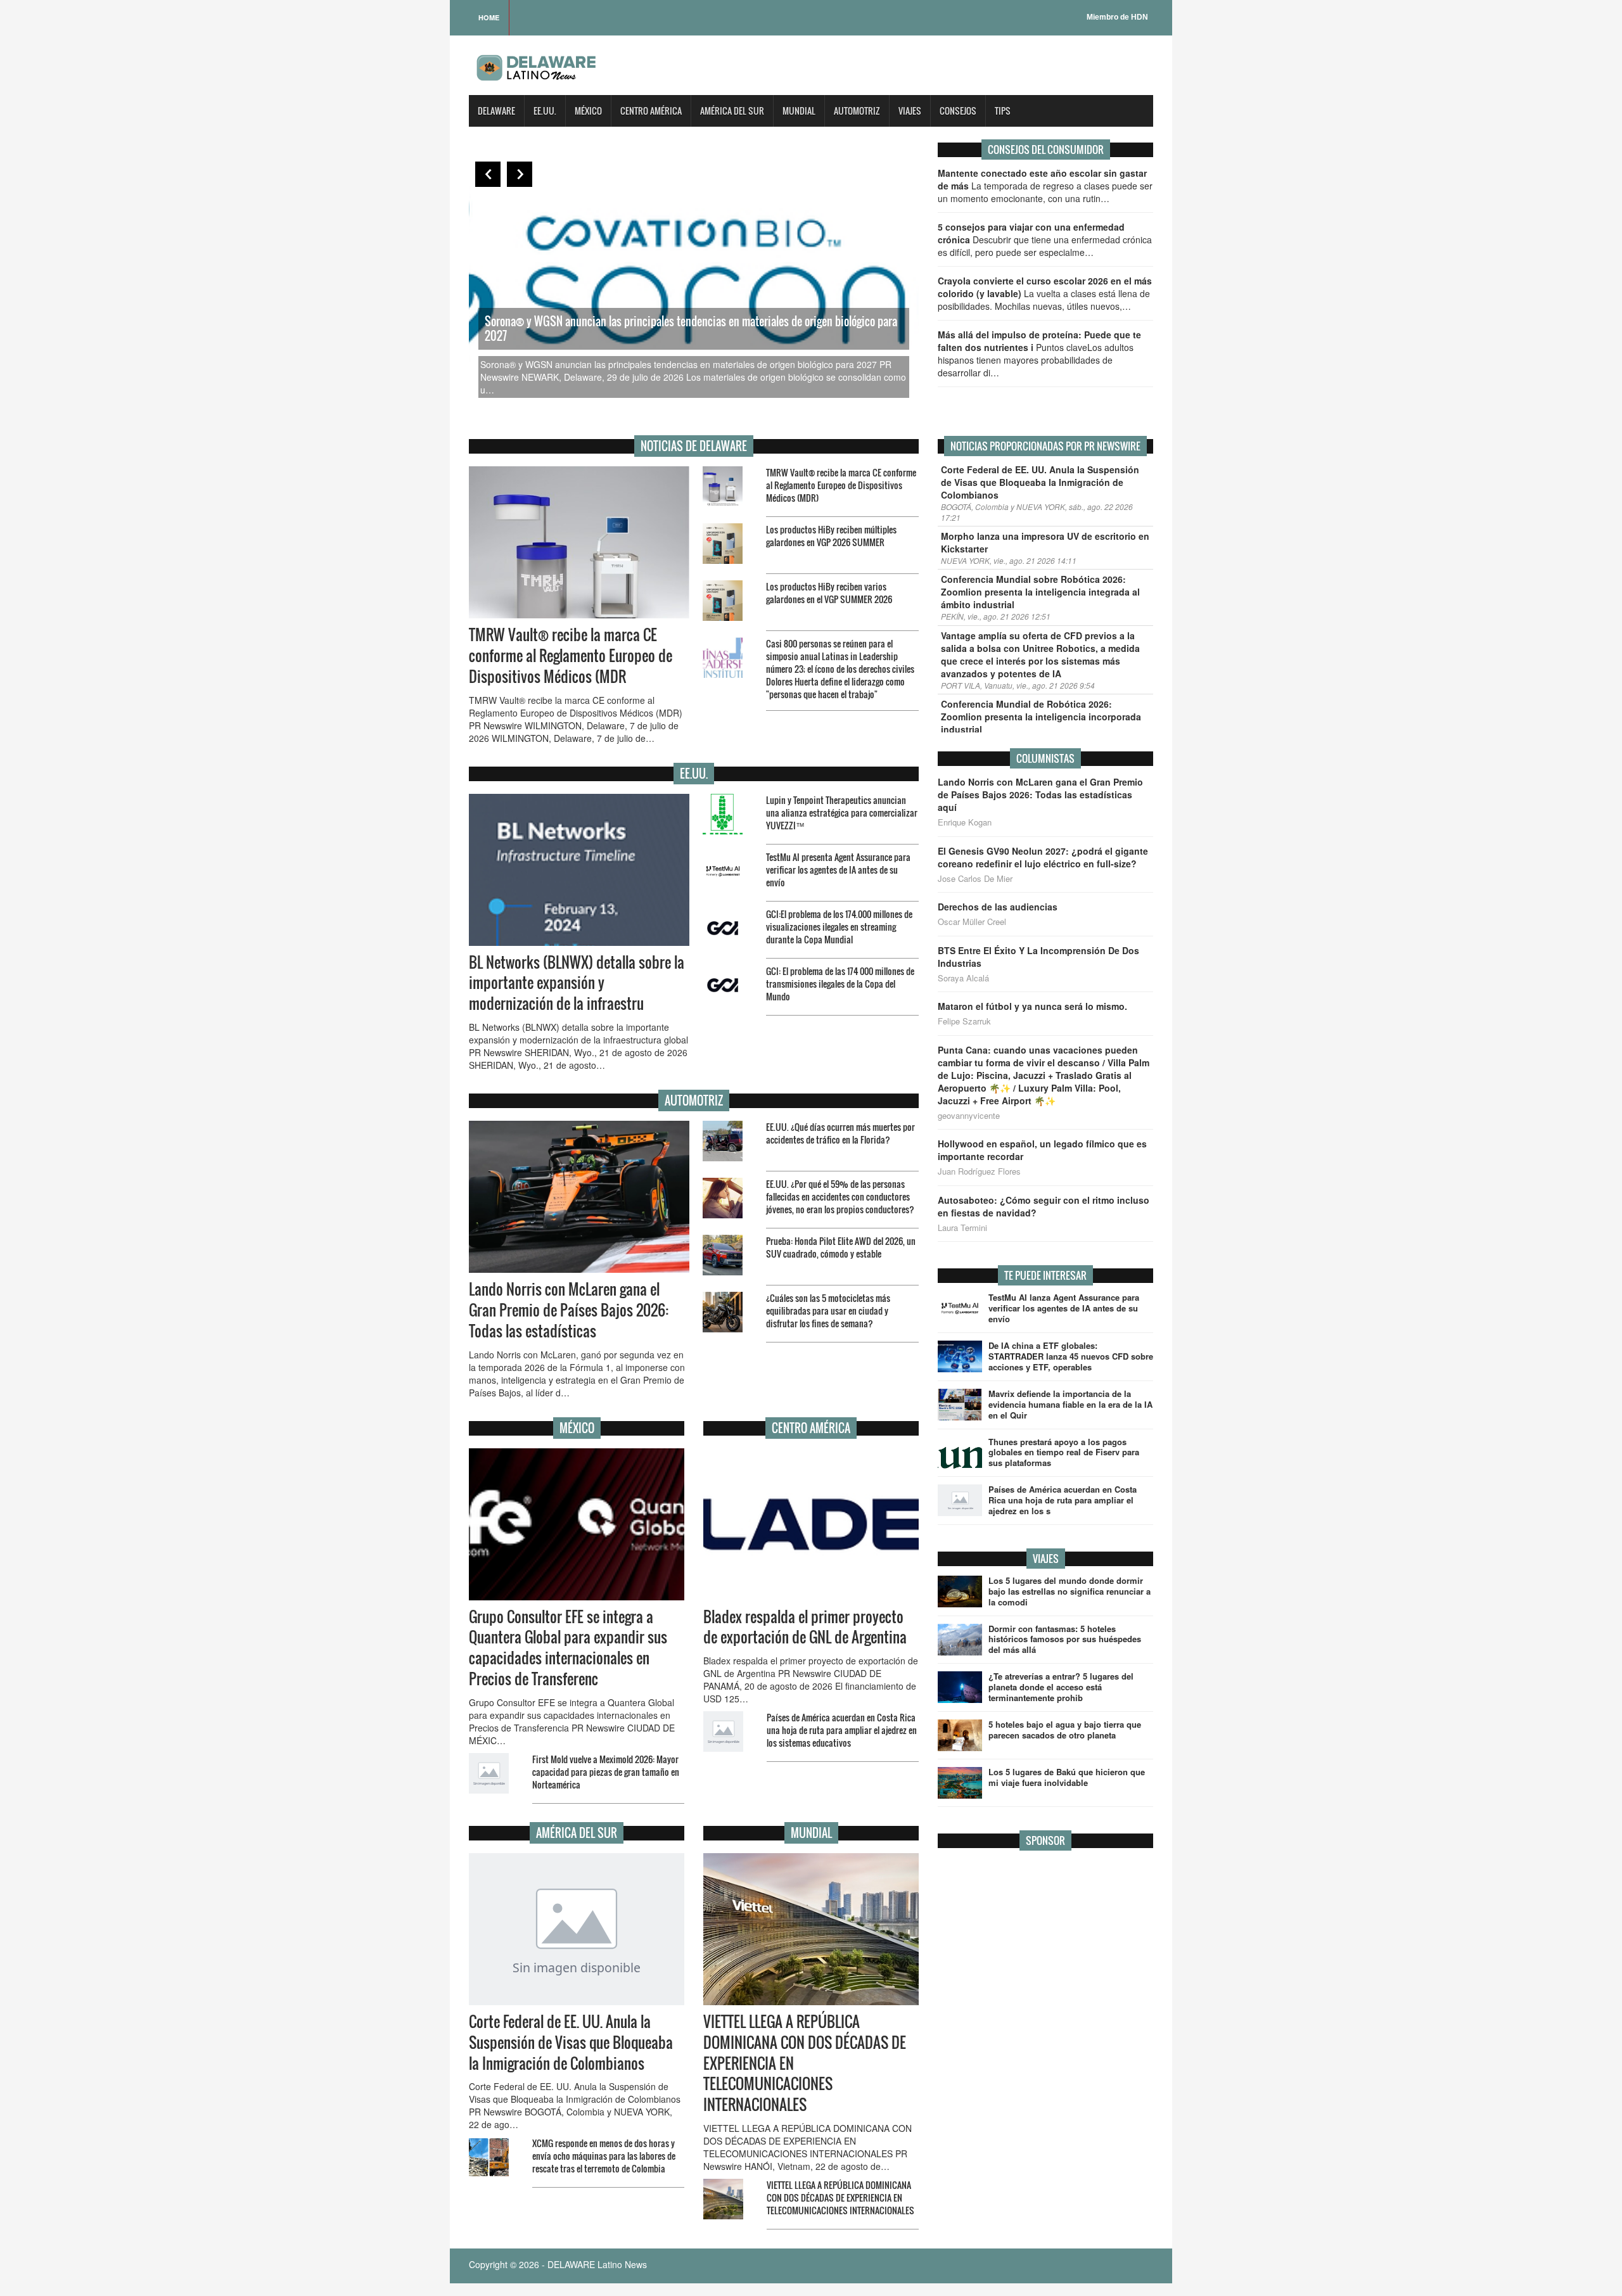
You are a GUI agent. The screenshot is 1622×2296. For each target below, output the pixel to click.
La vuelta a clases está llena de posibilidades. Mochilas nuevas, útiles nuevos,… (1045, 293)
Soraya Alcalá (963, 978)
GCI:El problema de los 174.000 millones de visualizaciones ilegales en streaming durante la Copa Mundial (839, 927)
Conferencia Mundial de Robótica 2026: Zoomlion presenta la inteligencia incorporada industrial (1041, 717)
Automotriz (857, 111)
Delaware (496, 111)
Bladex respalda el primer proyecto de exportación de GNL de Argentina (805, 1627)
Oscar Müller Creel (972, 922)
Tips (1003, 111)
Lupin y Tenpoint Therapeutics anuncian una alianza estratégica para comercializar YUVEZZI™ (842, 813)
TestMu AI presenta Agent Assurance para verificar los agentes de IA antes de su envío (838, 870)
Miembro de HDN (1117, 17)
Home (489, 17)
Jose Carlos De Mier (975, 879)
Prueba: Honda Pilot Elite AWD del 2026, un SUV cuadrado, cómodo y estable (841, 1247)
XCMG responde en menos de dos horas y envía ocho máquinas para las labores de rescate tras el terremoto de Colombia (604, 2156)
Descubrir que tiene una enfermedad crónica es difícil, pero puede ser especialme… (1045, 239)
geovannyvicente (969, 1116)
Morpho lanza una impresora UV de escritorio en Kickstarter (1045, 542)
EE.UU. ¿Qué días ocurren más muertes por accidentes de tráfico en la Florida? (840, 1133)
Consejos (958, 111)
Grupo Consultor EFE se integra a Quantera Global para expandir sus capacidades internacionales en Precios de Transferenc (568, 1648)
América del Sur (732, 111)
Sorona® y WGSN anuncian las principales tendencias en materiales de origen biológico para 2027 (691, 328)
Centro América (651, 111)
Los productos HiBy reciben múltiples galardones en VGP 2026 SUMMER (831, 536)
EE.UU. (545, 111)
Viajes (910, 111)
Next (520, 174)
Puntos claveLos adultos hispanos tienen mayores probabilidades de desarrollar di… (1039, 354)
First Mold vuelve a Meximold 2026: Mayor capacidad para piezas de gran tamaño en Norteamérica (606, 1772)
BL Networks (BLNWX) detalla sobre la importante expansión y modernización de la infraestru (577, 983)
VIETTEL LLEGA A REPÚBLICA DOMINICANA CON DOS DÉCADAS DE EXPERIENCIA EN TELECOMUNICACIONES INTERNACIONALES (840, 2197)
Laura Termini (962, 1228)
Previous (488, 174)
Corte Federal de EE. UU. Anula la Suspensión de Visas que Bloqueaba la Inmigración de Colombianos (571, 2043)
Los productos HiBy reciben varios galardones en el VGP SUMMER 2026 (829, 593)
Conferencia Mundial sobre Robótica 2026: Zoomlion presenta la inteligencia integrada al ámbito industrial (1040, 592)
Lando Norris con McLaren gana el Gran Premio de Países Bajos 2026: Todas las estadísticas (569, 1310)
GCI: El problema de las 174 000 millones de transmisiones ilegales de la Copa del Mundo (840, 984)
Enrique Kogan (965, 822)
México (588, 111)
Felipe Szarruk (964, 1021)
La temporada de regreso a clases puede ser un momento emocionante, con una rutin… (1045, 186)
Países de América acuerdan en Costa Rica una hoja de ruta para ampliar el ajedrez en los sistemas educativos (842, 1730)
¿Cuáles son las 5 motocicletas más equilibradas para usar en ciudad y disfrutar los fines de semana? (828, 1311)
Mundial (799, 111)
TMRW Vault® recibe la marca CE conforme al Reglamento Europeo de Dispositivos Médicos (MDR (571, 656)
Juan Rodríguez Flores (979, 1171)
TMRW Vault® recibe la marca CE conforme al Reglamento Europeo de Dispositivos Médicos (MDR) (841, 485)
